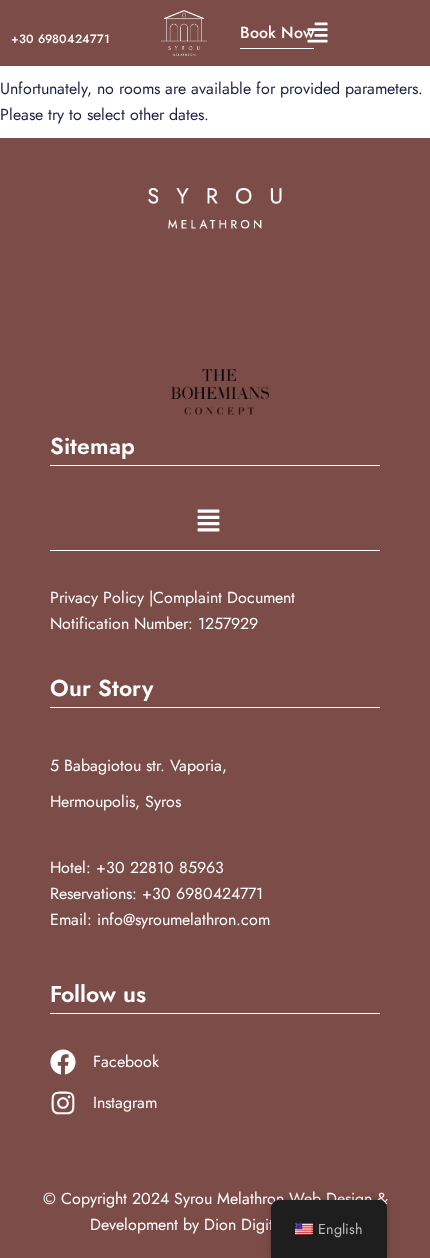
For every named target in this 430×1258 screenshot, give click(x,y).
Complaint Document (224, 597)
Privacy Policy (99, 597)
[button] (317, 33)
